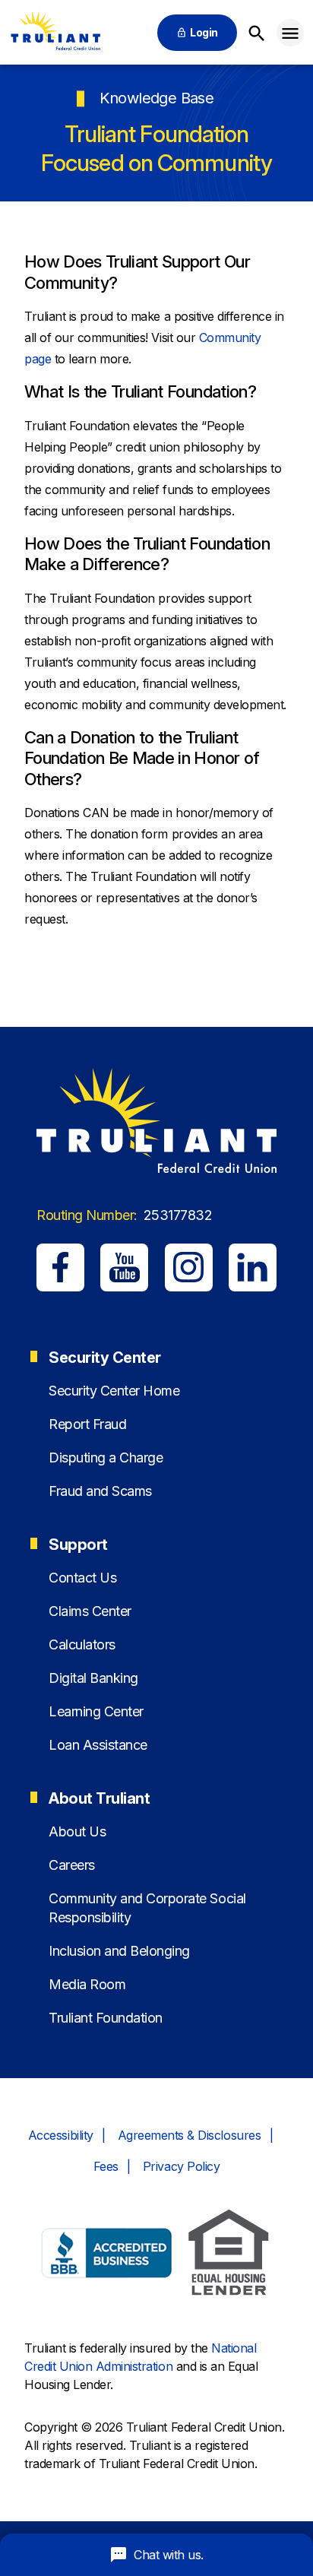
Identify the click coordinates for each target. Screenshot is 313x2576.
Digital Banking (93, 1678)
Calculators (82, 1644)
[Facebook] (60, 1267)
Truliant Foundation (106, 2018)
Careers (72, 1865)
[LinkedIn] (253, 1267)
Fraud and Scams (100, 1491)
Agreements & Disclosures (189, 2135)
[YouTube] (124, 1267)
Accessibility (61, 2135)
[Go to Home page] (55, 32)
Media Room (87, 1984)
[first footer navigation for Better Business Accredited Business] (107, 2255)
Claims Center (90, 1611)
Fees (106, 2166)
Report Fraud (87, 1424)
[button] (290, 33)
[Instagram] (189, 1267)
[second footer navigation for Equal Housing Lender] (229, 2255)
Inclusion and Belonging (119, 1951)
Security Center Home (114, 1391)
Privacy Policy (181, 2166)
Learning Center (96, 1711)
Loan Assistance (98, 1745)
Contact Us (82, 1578)
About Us (77, 1831)
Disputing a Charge (106, 1458)
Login (204, 32)
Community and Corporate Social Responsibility (147, 1908)
